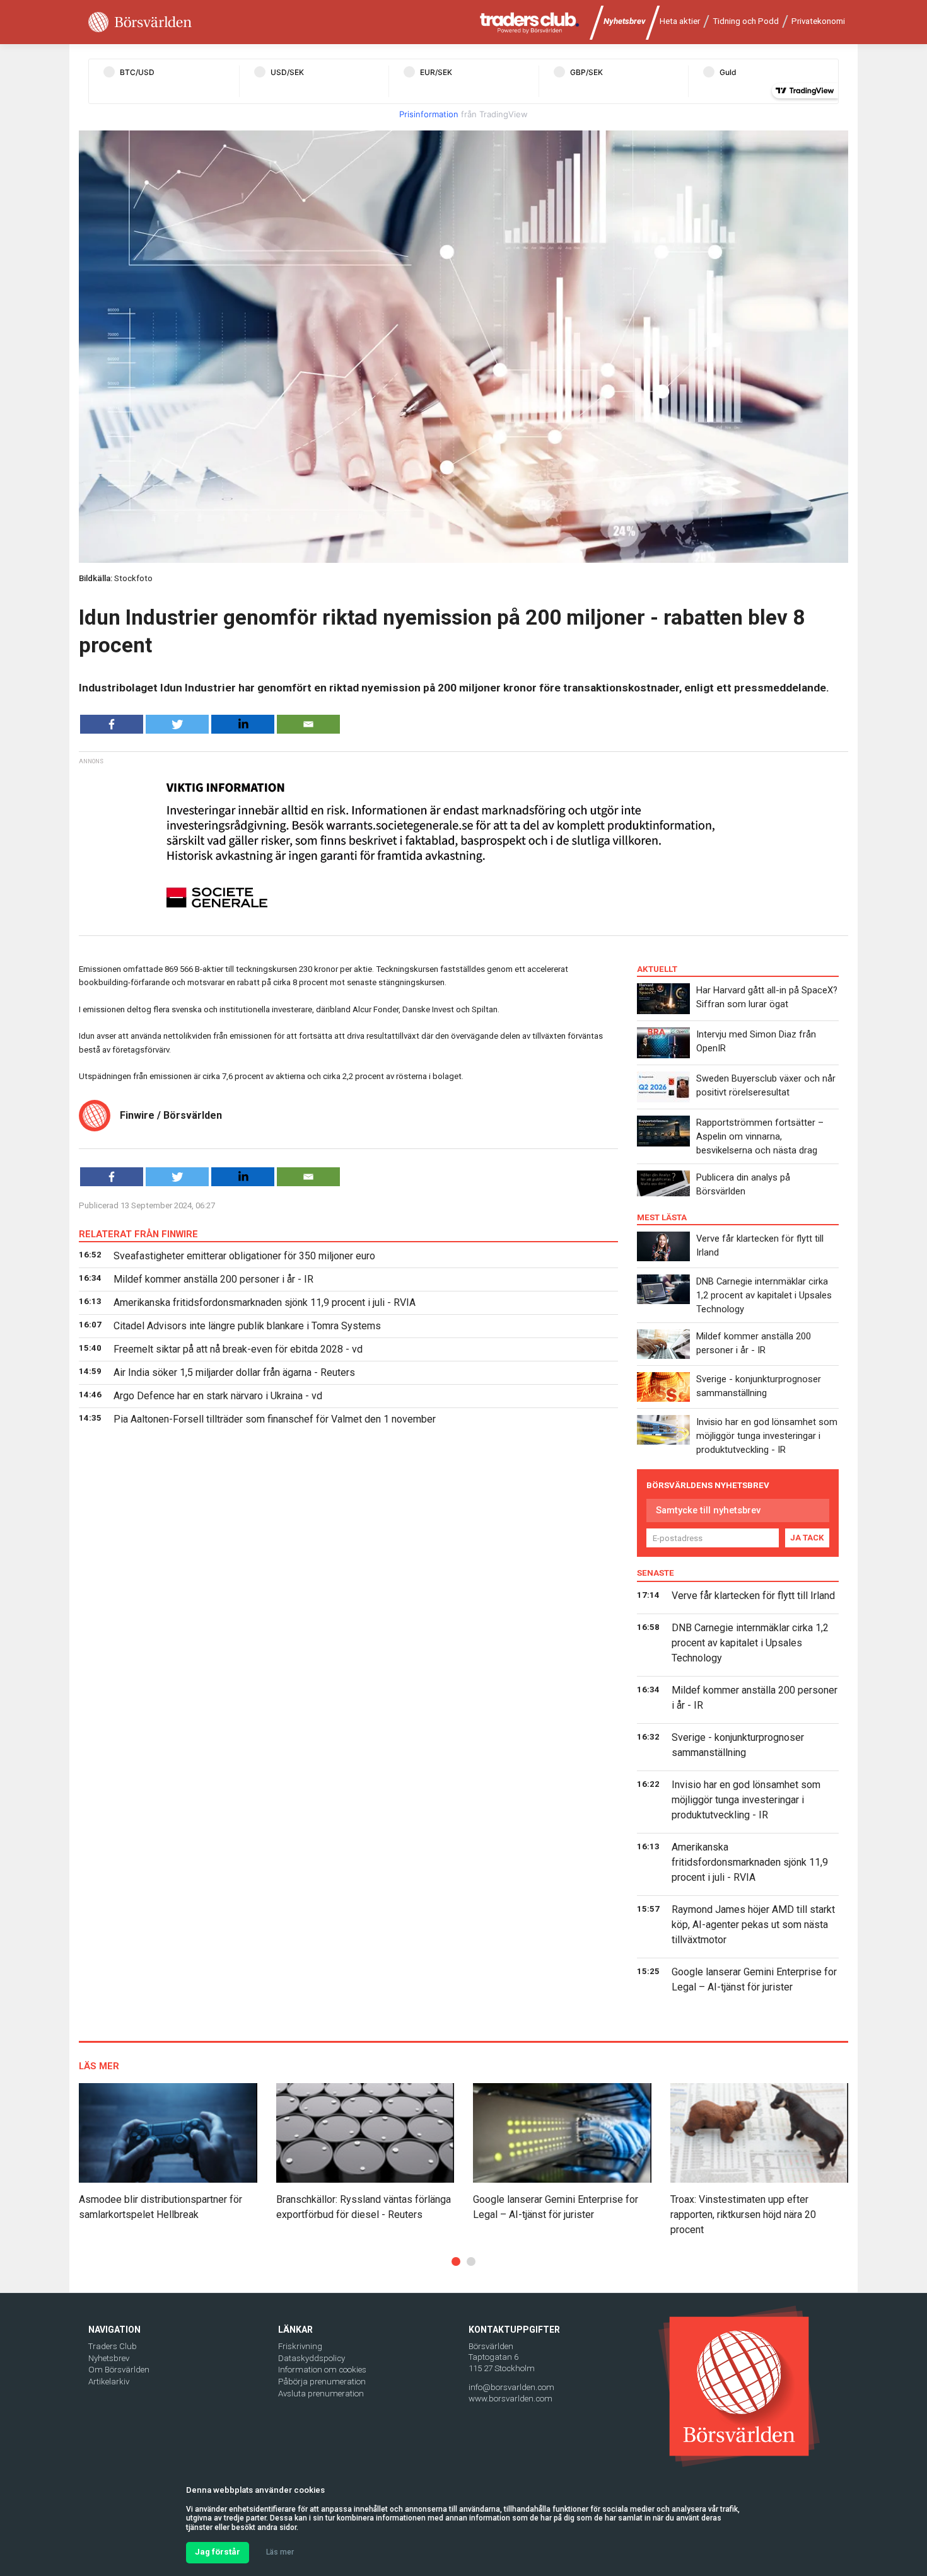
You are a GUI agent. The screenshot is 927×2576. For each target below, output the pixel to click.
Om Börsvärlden (119, 2370)
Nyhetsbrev (625, 21)
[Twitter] (177, 724)
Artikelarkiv (109, 2382)
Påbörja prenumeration (322, 2382)
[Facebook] (112, 724)
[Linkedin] (243, 724)
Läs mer (280, 2552)
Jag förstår (218, 2552)
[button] (456, 2261)
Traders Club (113, 2346)
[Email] (308, 724)
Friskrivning (300, 2346)
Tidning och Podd (746, 21)
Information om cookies (322, 2370)
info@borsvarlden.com (511, 2387)
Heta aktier (680, 21)
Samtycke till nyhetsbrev (708, 1510)
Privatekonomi (818, 21)
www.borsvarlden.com (510, 2399)
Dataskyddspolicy (312, 2358)
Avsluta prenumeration (321, 2394)
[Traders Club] (530, 22)
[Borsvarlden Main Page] (140, 22)
